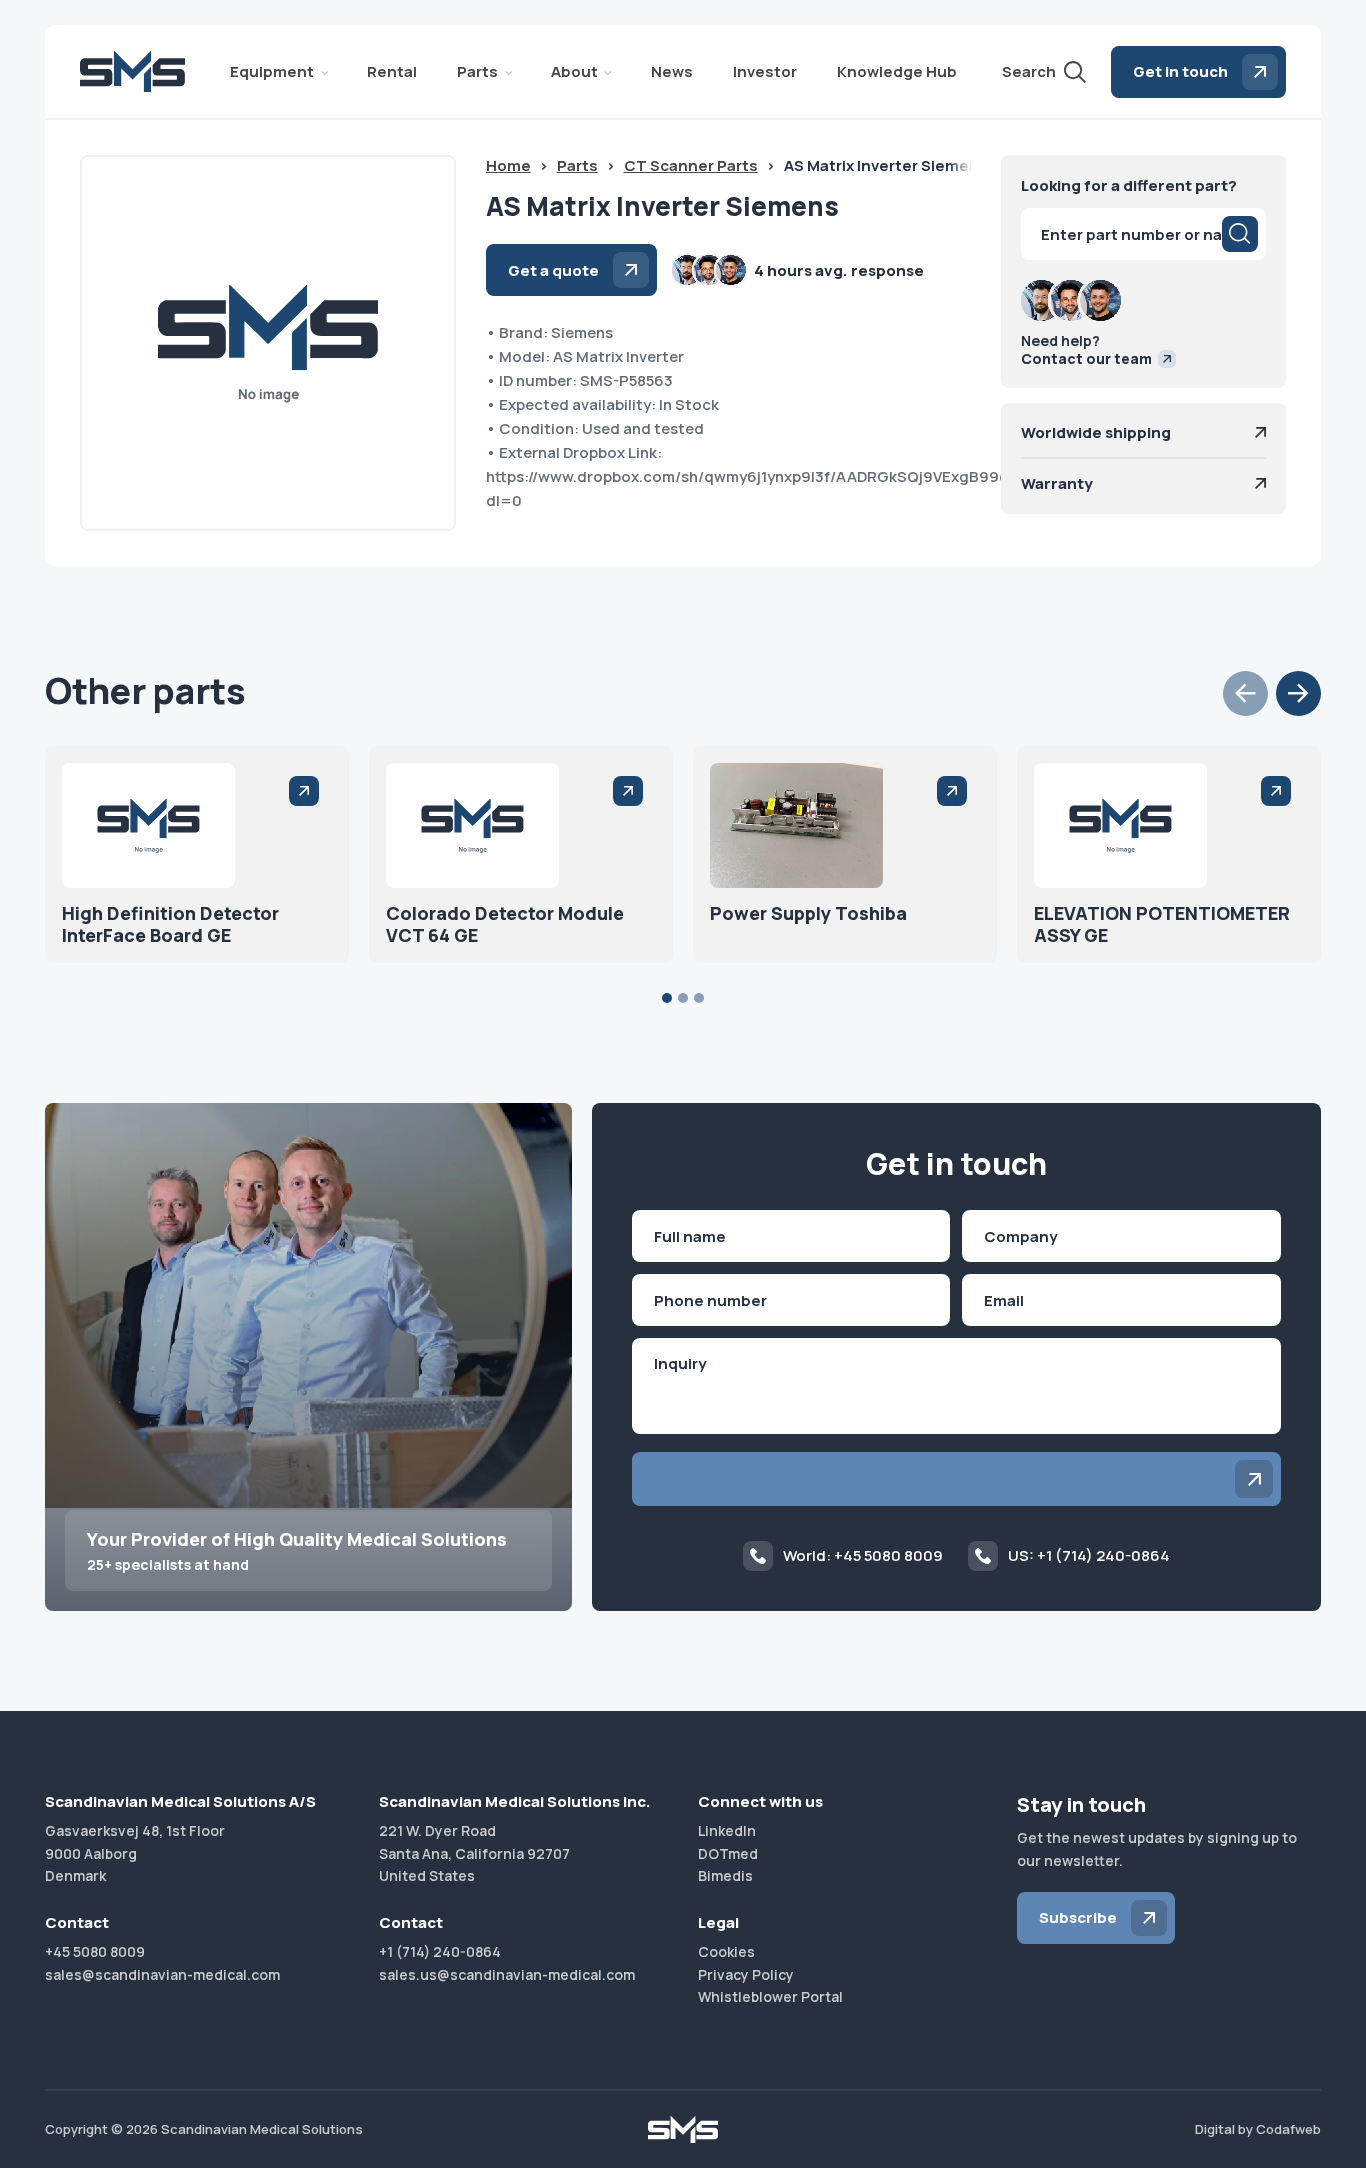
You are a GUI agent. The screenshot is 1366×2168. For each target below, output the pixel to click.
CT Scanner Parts (691, 165)
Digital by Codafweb (1258, 2129)
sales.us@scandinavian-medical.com (507, 1974)
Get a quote (553, 270)
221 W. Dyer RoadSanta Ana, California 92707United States (474, 1853)
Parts (477, 71)
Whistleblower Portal (770, 1996)
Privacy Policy (746, 1974)
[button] (1245, 693)
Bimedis (725, 1875)
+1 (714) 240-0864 (440, 1951)
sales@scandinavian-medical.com (162, 1974)
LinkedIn (727, 1830)
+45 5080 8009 (95, 1951)
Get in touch (1180, 71)
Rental (392, 71)
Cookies (726, 1951)
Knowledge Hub (897, 71)
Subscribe (1078, 1917)
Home (508, 165)
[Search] (1240, 234)
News (672, 71)
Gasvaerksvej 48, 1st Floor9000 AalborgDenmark (135, 1853)
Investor (765, 71)
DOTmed (728, 1853)
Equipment (272, 71)
